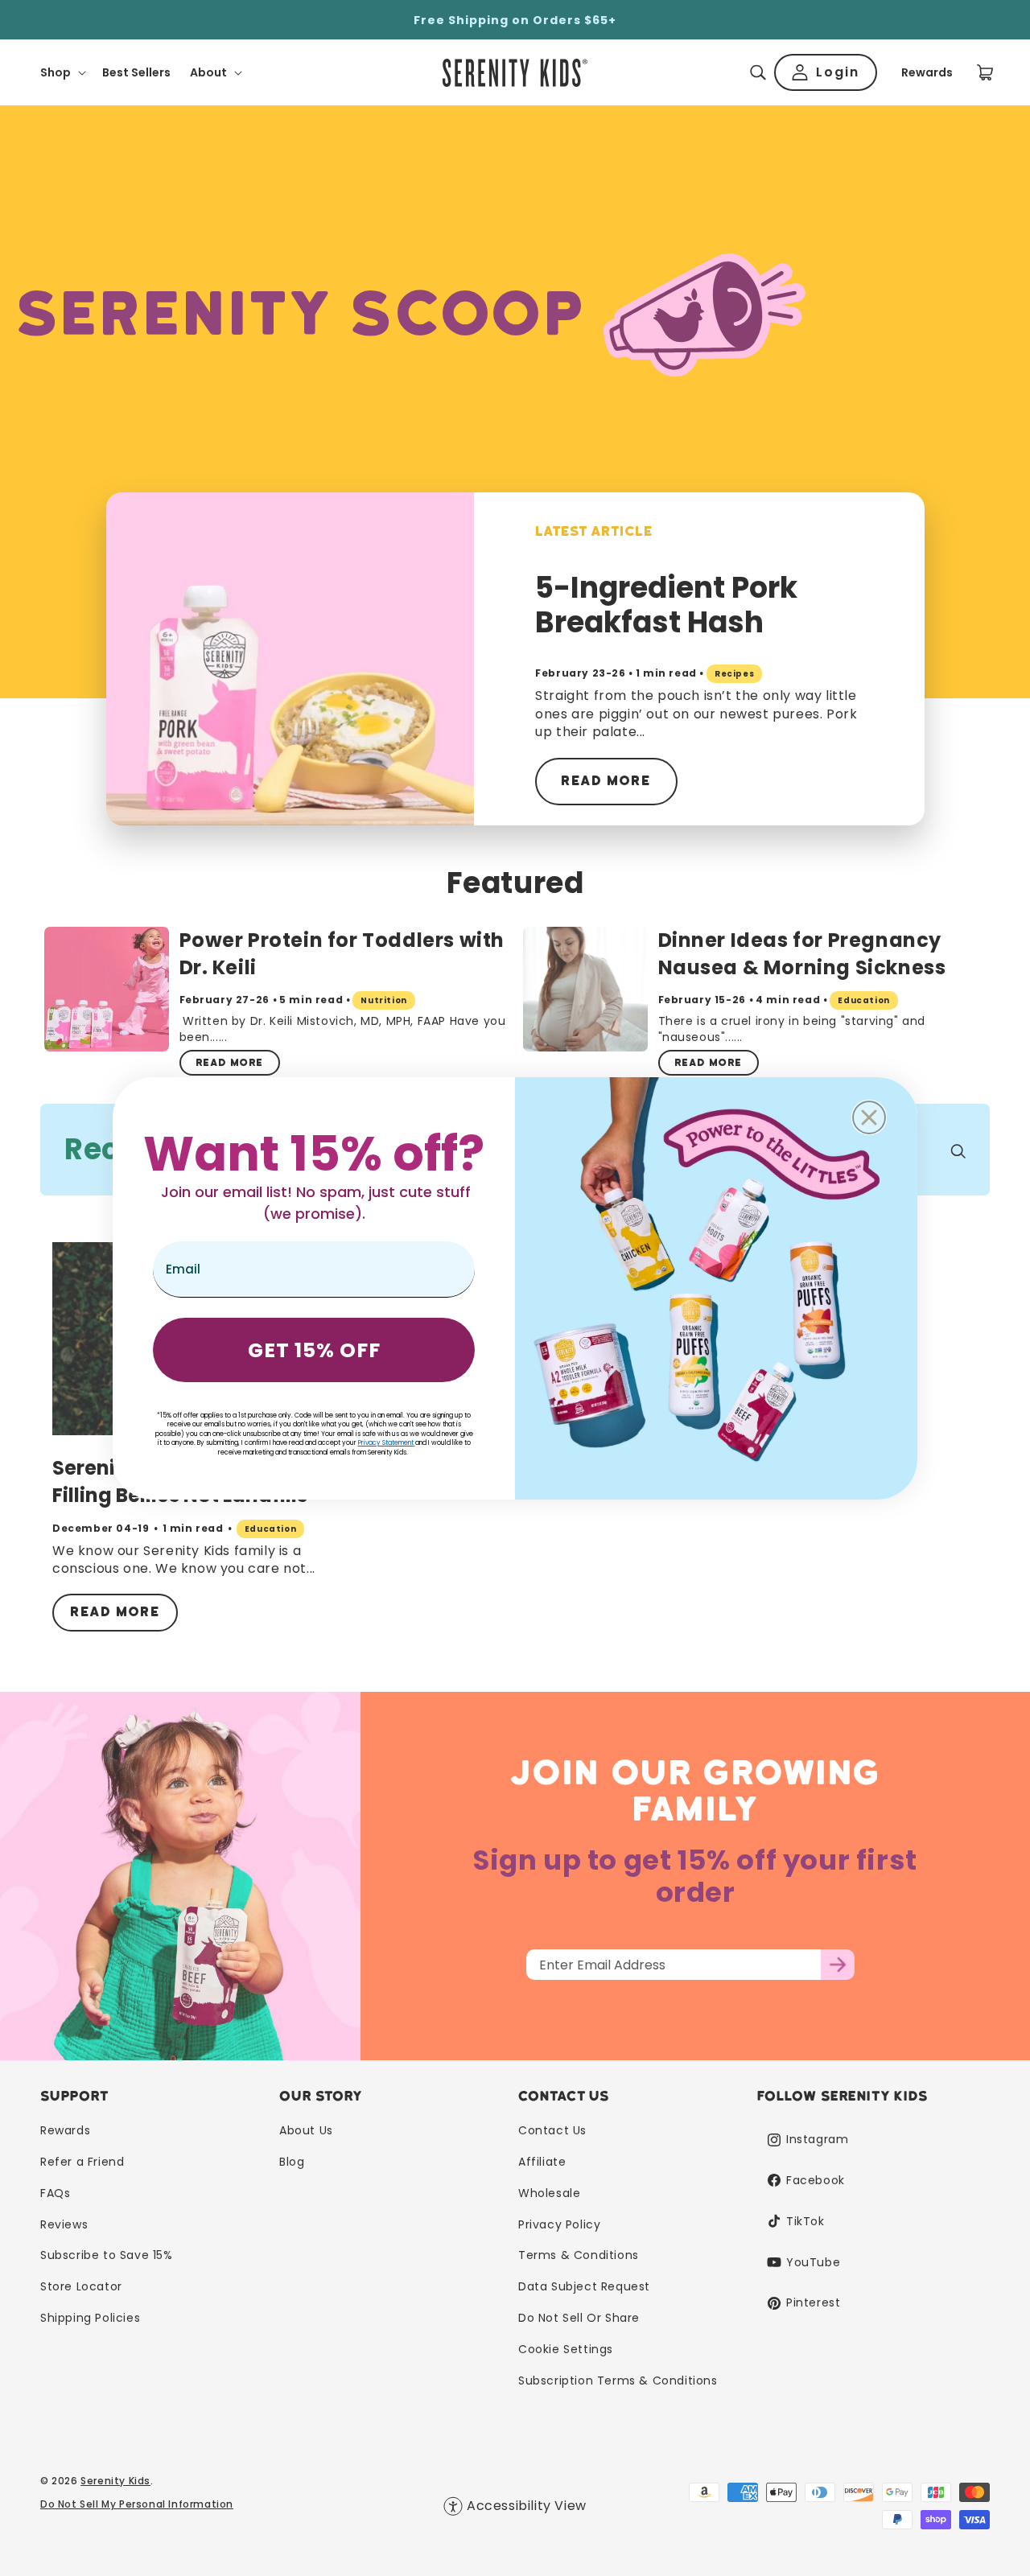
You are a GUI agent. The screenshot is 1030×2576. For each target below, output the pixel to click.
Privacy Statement (386, 1443)
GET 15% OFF (314, 1350)
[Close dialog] (869, 1117)
